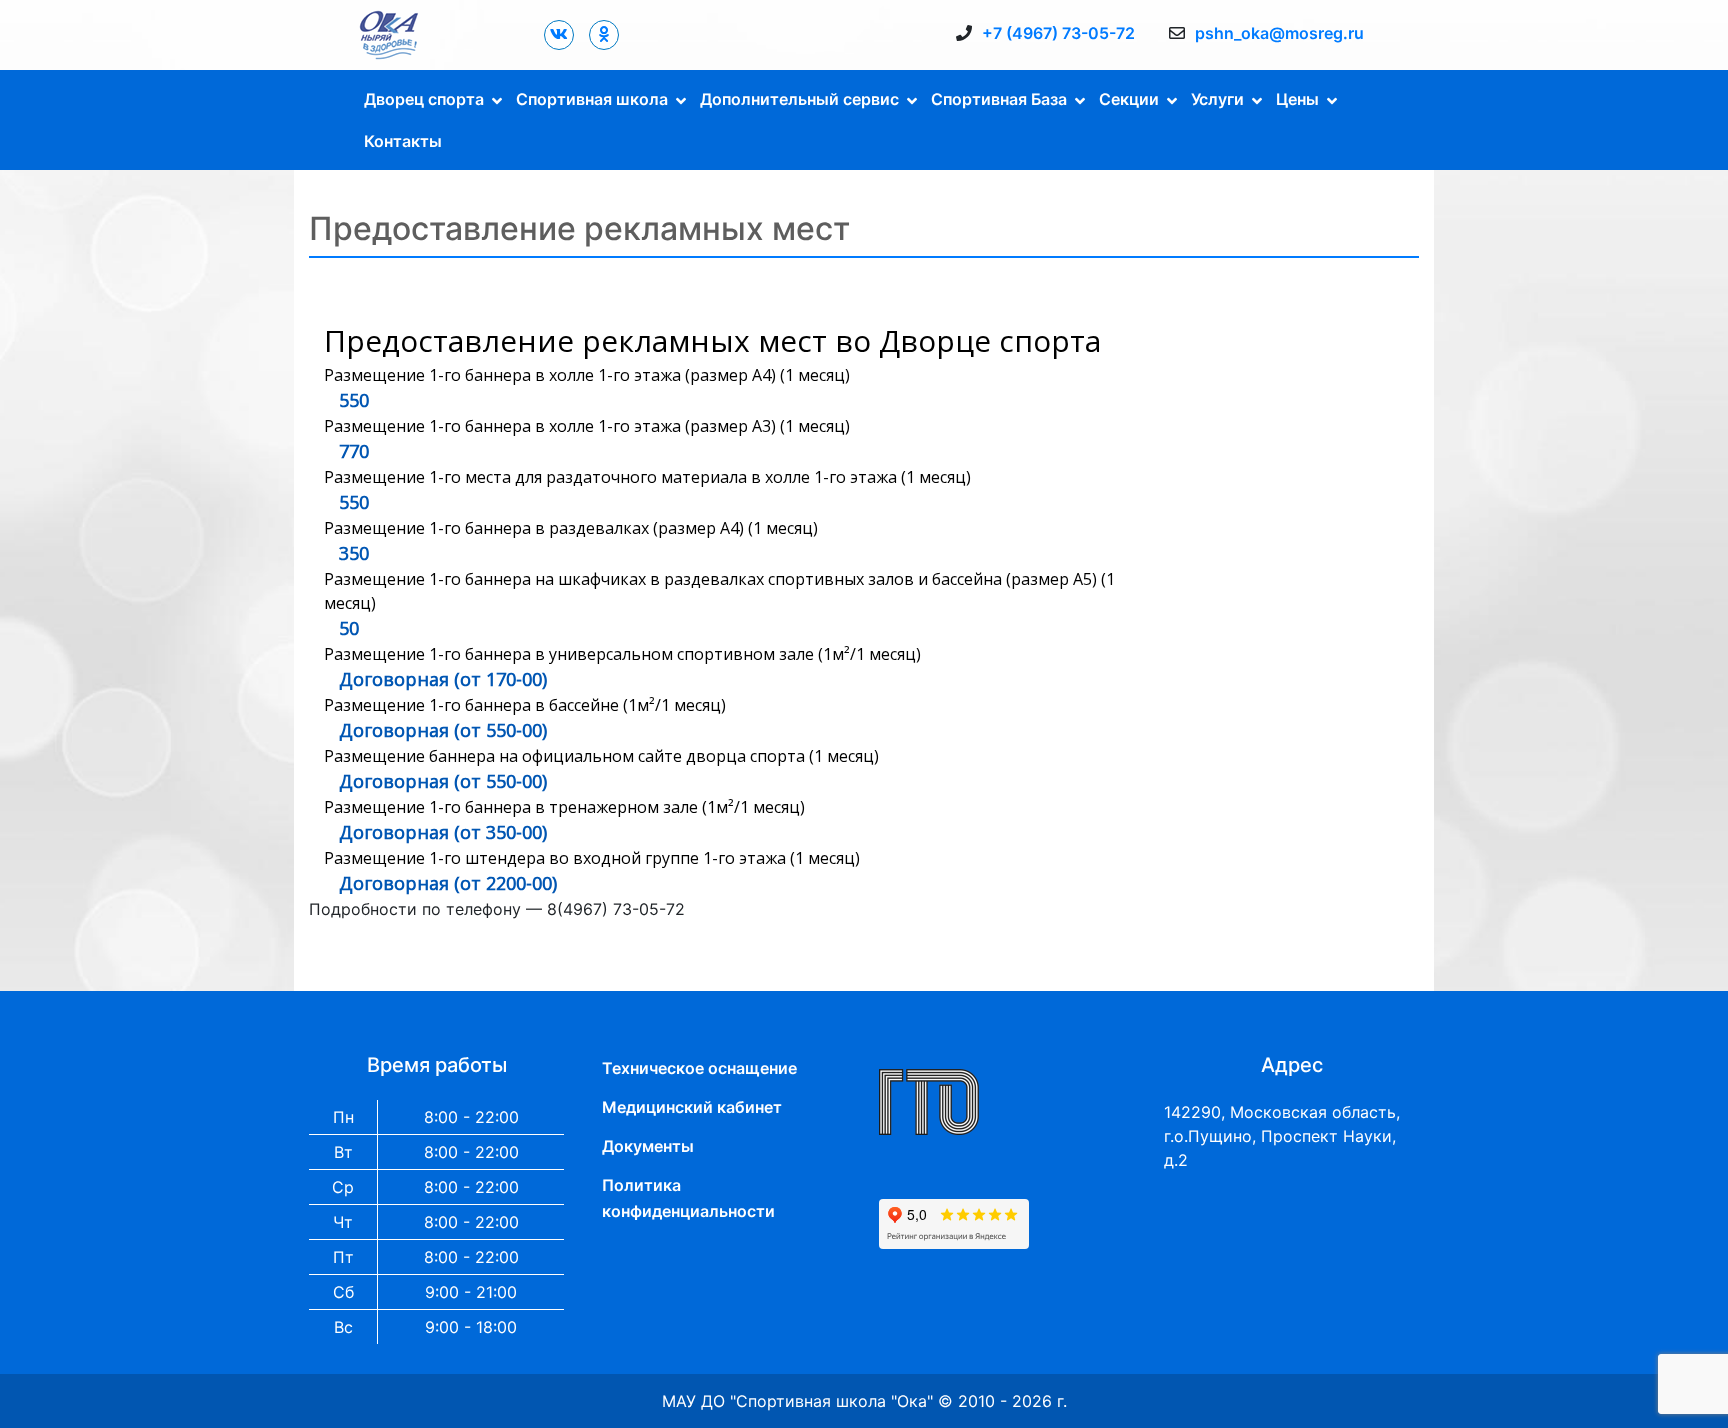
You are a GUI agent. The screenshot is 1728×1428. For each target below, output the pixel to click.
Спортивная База (999, 99)
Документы (648, 1146)
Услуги (1217, 99)
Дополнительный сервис (799, 99)
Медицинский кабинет (692, 1107)
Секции (1129, 99)
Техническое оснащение (699, 1068)
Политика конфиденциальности (688, 1198)
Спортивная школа (592, 99)
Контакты (403, 141)
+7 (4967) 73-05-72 (1058, 33)
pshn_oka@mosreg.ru (1279, 33)
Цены (1297, 99)
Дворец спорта (424, 99)
